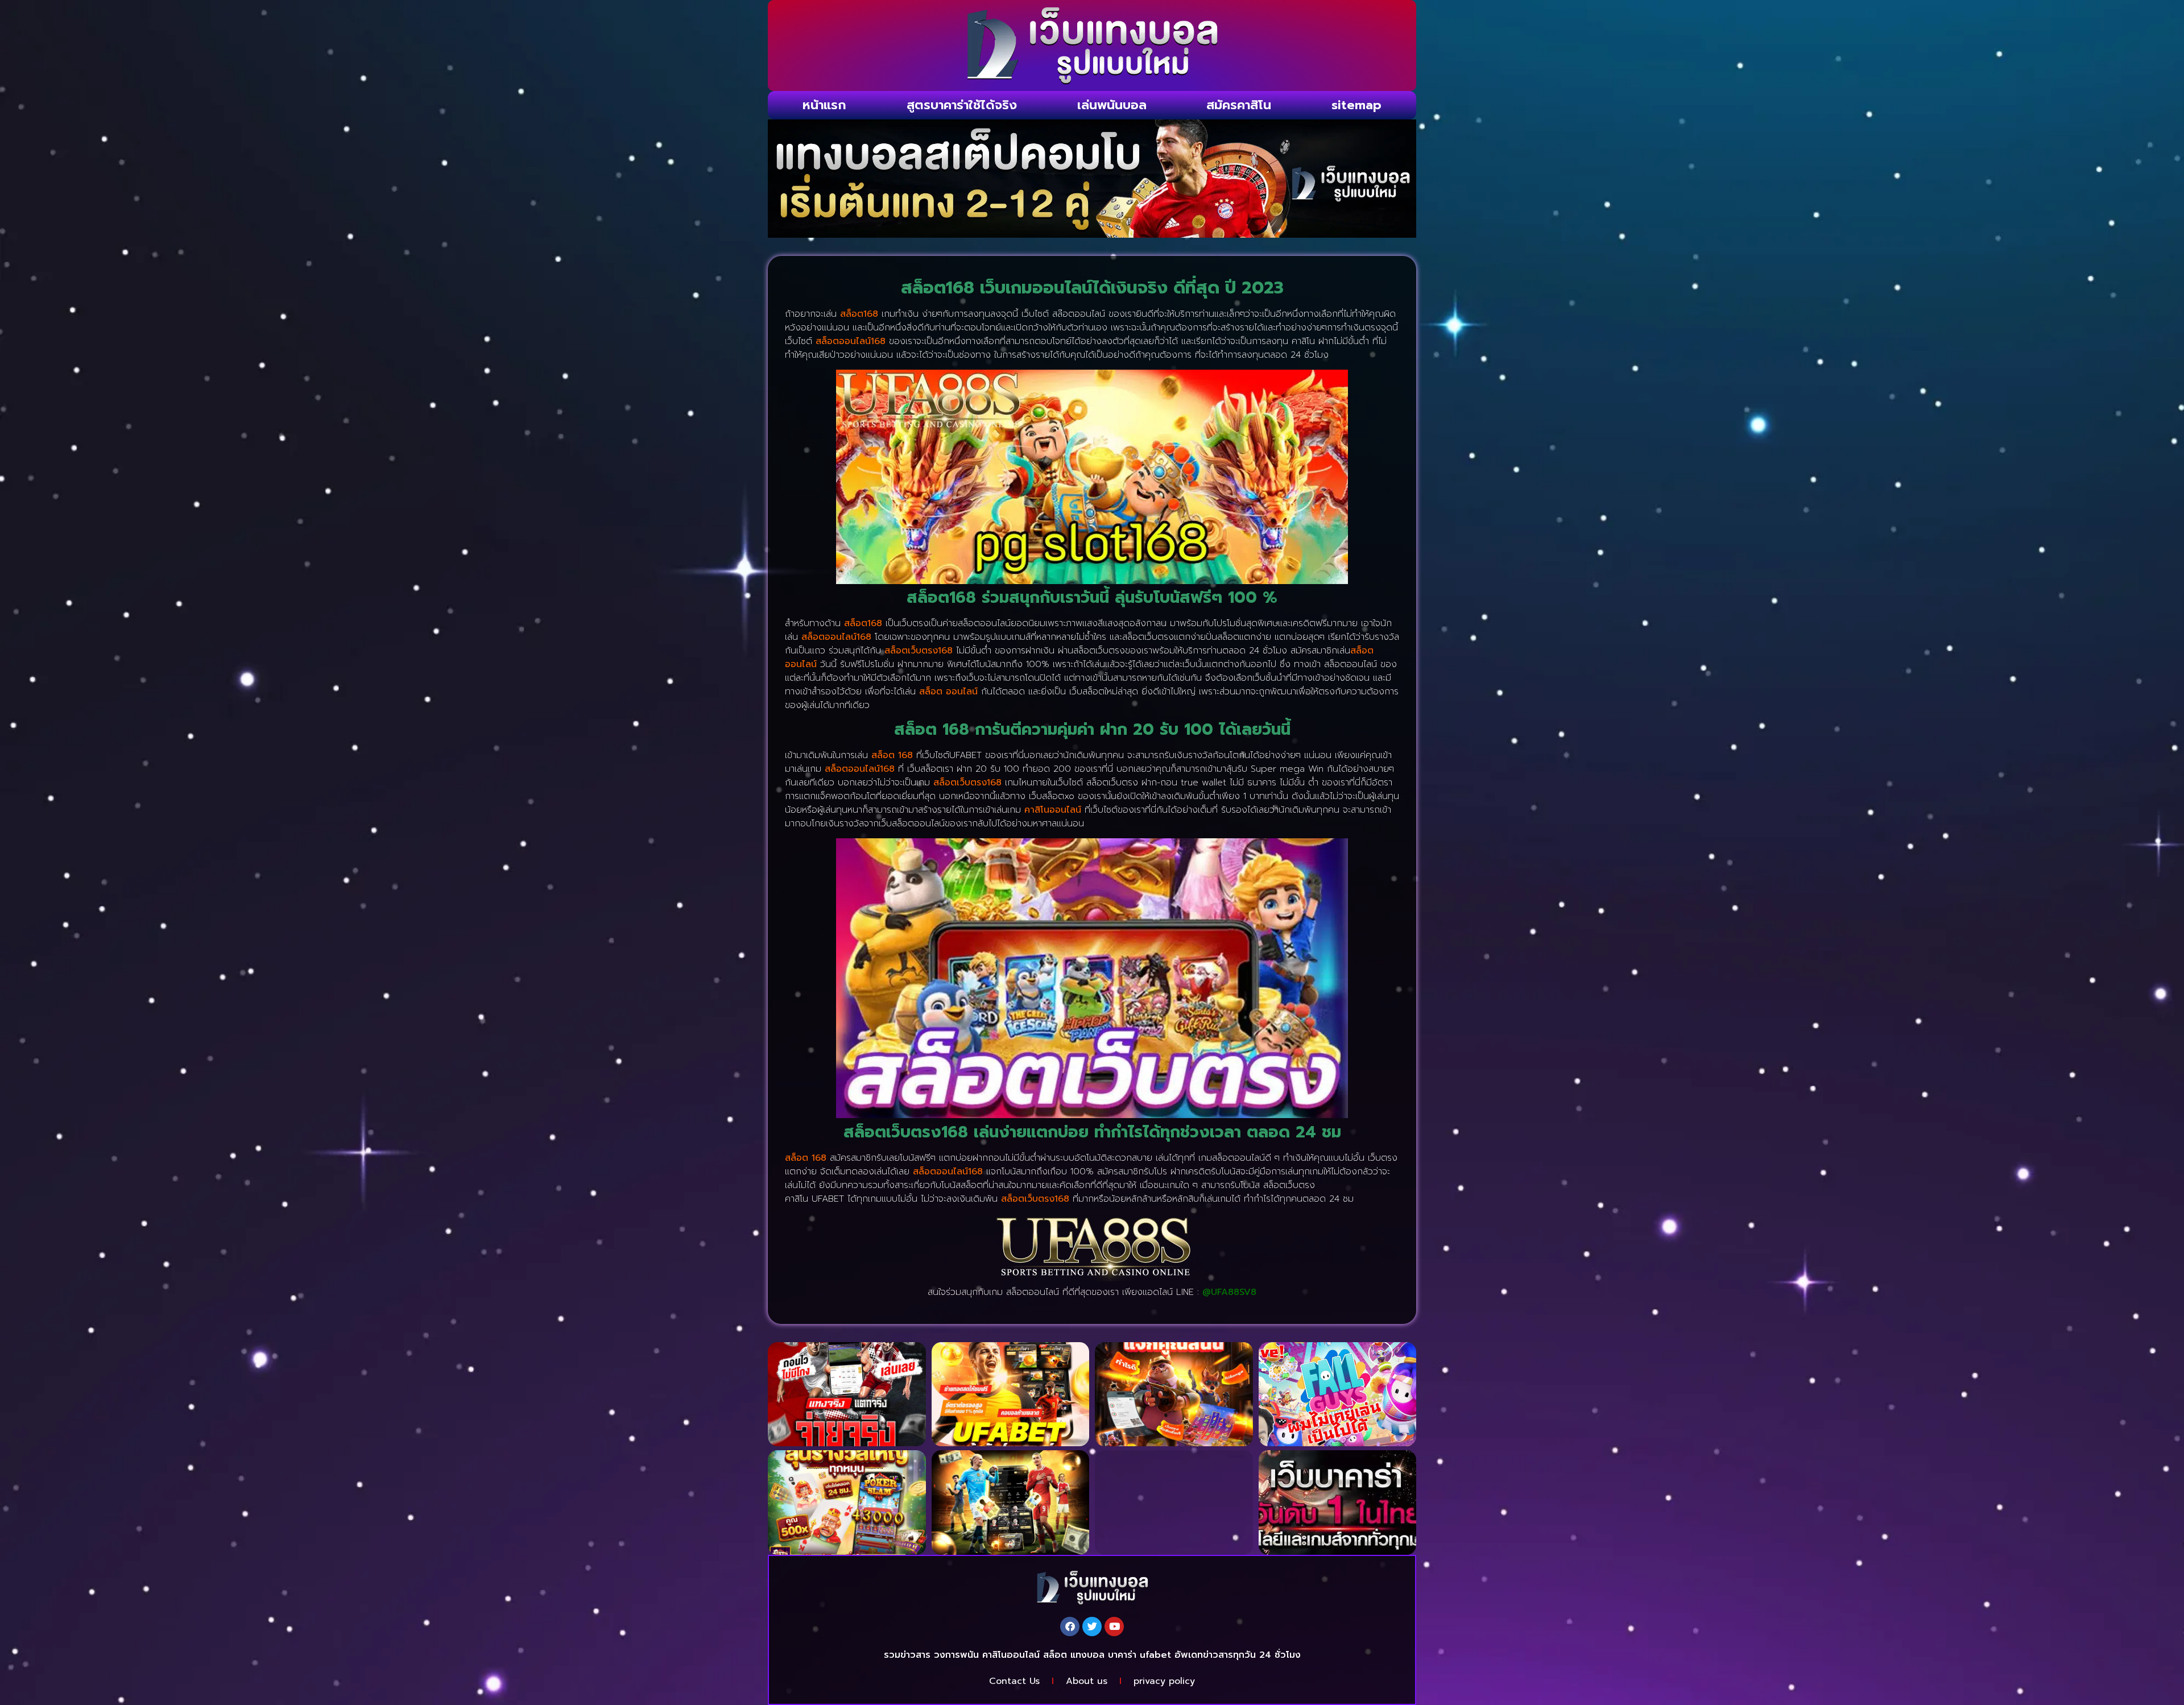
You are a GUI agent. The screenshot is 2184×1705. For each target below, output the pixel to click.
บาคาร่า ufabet (1139, 1655)
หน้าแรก (824, 105)
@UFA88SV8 (1229, 1292)
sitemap (1356, 105)
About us (1087, 1681)
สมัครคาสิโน (1239, 105)
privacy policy (1164, 1681)
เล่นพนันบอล (1112, 105)
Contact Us (1014, 1681)
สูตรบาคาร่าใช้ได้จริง (962, 105)
